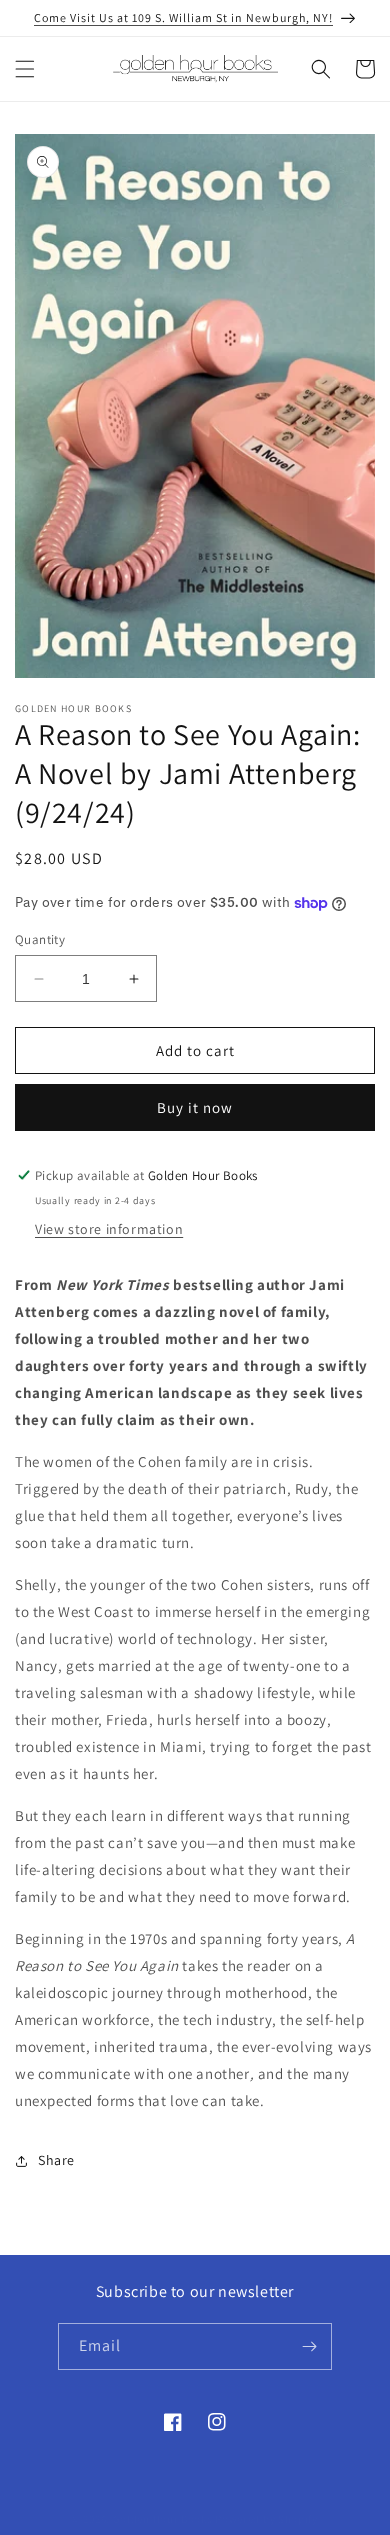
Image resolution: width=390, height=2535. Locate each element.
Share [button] (56, 2160)
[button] (25, 69)
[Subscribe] (309, 2346)
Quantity (40, 939)
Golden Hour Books (163, 2519)
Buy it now (195, 1107)
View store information (109, 1229)
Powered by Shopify (266, 2519)
